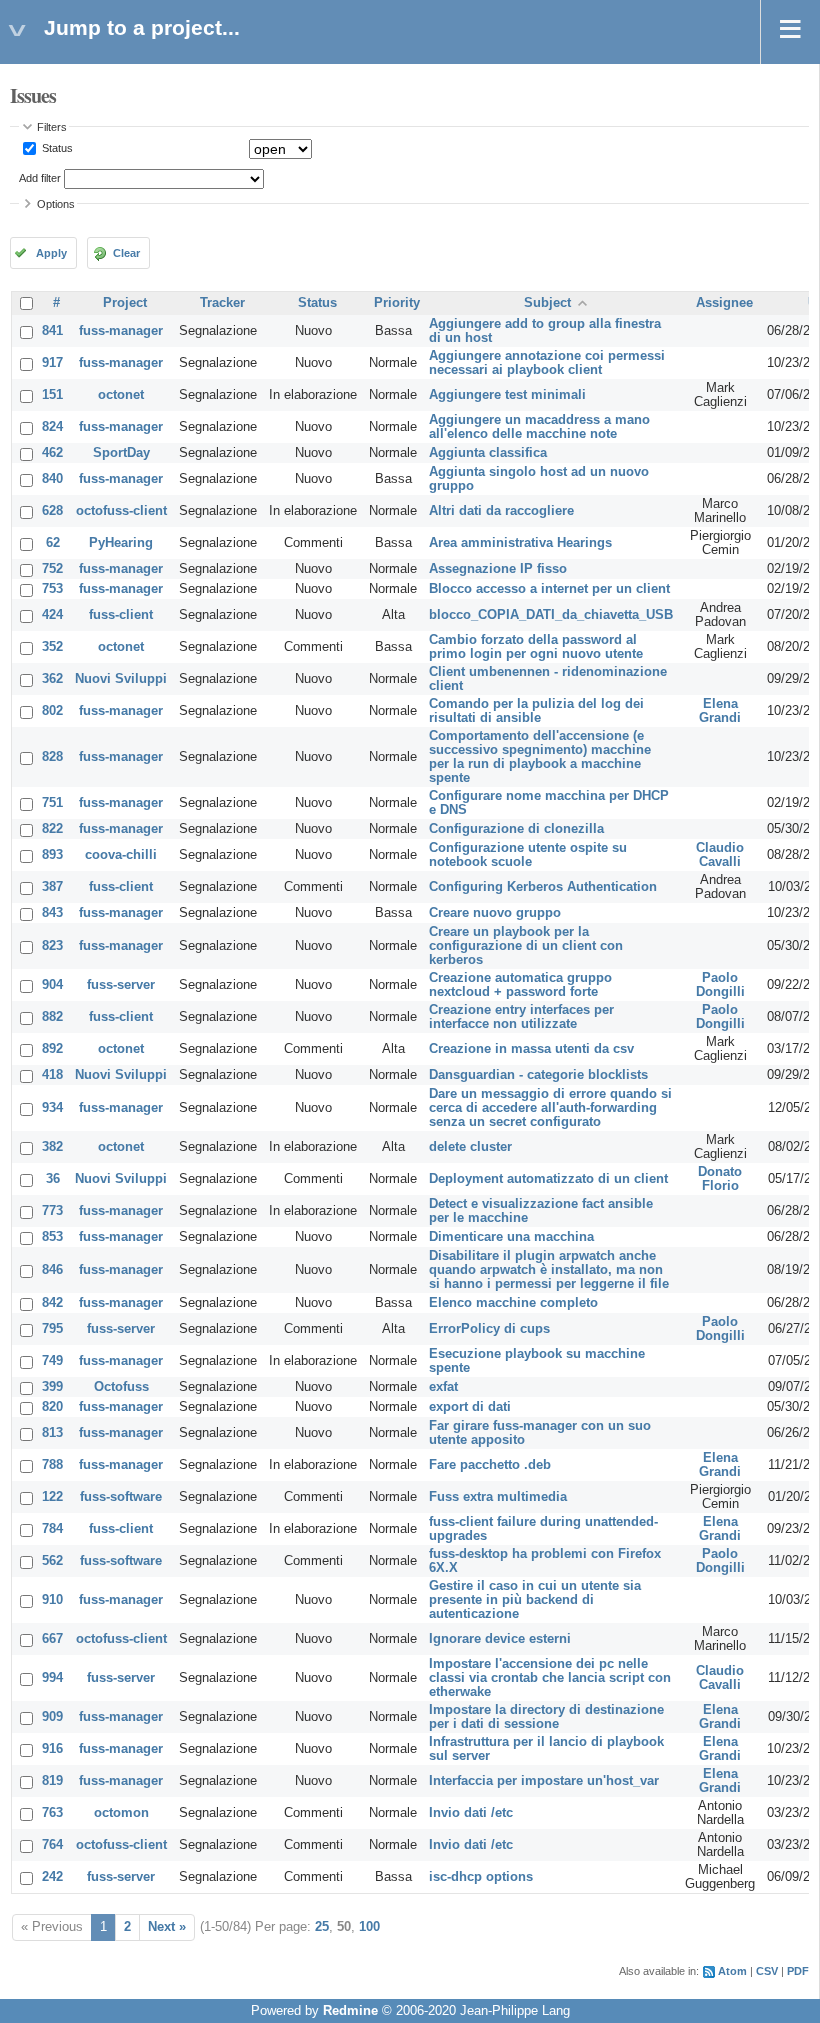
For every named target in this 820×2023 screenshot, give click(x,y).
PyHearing (121, 543)
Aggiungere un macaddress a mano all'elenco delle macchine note (539, 427)
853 (52, 1237)
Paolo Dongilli (720, 985)
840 (52, 479)
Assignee (724, 303)
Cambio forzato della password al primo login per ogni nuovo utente (536, 647)
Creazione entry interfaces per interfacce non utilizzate (521, 1017)
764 (52, 1845)
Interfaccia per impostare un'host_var (544, 1781)
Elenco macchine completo (513, 1303)
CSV (767, 1971)
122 (52, 1497)
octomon (121, 1813)
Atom (732, 1971)
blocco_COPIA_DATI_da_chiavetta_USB (551, 615)
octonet (121, 395)
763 (52, 1813)
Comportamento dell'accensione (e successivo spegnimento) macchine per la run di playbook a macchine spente (540, 757)
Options (56, 204)
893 (52, 855)
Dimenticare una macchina (511, 1237)
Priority (397, 303)
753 (52, 589)
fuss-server (121, 985)
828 (52, 757)
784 (52, 1529)
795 (52, 1329)
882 (52, 1017)
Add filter (40, 178)
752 (52, 569)
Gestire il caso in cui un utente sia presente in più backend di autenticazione (535, 1600)
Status (56, 148)
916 (52, 1749)
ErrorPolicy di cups (489, 1329)
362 (52, 679)
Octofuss (121, 1387)
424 (52, 615)
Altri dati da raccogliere (501, 511)
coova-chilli (121, 855)
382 (52, 1147)
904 (52, 985)
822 (52, 829)
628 (52, 511)
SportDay (121, 453)
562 (52, 1561)
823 (52, 946)
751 (52, 803)
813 (52, 1433)
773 (52, 1211)
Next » (167, 1927)
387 (52, 887)
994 (52, 1678)
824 (52, 427)
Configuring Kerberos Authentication (543, 887)
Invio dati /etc (471, 1813)
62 (53, 543)
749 (52, 1361)
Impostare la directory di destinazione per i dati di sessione (546, 1717)
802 (52, 711)
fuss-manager (121, 331)
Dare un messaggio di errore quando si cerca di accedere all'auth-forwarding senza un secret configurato (550, 1108)
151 (52, 395)
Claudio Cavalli (720, 855)
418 (52, 1075)
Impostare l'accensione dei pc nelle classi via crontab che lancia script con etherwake (550, 1678)
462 (52, 453)
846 (52, 1270)
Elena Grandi (720, 711)
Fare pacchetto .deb (490, 1465)
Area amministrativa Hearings (520, 543)
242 (52, 1877)
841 (52, 331)
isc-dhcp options (481, 1877)
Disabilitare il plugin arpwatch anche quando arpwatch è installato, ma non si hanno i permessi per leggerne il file (549, 1270)
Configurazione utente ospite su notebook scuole (528, 855)
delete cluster (470, 1147)
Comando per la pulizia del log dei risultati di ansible (536, 711)
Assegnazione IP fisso (498, 569)
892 (52, 1049)
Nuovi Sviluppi (121, 679)
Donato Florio (720, 1179)
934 (52, 1108)
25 (322, 1927)
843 (52, 913)
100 (369, 1927)
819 (52, 1781)
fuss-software (121, 1497)
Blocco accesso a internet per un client (549, 589)
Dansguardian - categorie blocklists (538, 1075)
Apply (51, 253)
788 (52, 1465)
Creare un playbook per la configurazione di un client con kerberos (526, 946)
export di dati (470, 1407)
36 (53, 1179)
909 (52, 1717)
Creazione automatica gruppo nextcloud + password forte (520, 985)
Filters (52, 127)
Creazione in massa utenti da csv (531, 1049)
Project (125, 303)
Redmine (350, 2011)
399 (52, 1387)
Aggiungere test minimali (507, 395)
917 (52, 363)
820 (52, 1407)
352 (52, 647)
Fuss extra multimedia (498, 1497)
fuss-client (121, 615)
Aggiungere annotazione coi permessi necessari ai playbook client (547, 363)
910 (52, 1600)
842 (52, 1303)
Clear (126, 253)
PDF (798, 1971)
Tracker (222, 303)
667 (52, 1639)
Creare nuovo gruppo (495, 913)
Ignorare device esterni (500, 1639)
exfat (443, 1387)
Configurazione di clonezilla (516, 829)
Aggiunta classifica (488, 453)
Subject (547, 303)
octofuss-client (121, 511)
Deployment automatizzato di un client (548, 1179)
